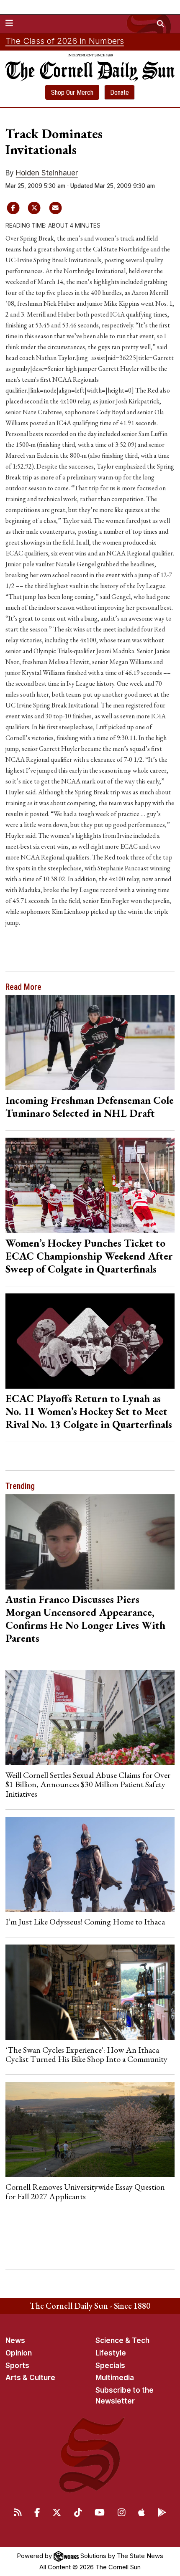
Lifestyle (111, 2353)
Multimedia (115, 2378)
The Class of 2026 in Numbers (65, 41)
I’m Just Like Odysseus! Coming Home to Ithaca (85, 1922)
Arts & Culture (30, 2378)
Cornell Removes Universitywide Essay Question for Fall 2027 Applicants (85, 2191)
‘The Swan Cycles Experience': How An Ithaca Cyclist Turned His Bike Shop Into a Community (86, 2054)
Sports (17, 2366)
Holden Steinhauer (47, 173)
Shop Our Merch (72, 93)
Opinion (19, 2353)
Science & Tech (122, 2340)
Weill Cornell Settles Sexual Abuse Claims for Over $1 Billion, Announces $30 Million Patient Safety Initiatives (88, 1784)
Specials (110, 2366)
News (15, 2340)
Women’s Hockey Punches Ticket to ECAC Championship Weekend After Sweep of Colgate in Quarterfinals (89, 1256)
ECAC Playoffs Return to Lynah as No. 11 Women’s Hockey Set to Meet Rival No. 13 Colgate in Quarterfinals (89, 1411)
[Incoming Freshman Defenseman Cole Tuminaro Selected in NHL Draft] (90, 1043)
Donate (120, 93)
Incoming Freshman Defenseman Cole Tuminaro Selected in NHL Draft (90, 1107)
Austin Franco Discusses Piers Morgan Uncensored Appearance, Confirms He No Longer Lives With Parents (85, 1619)
